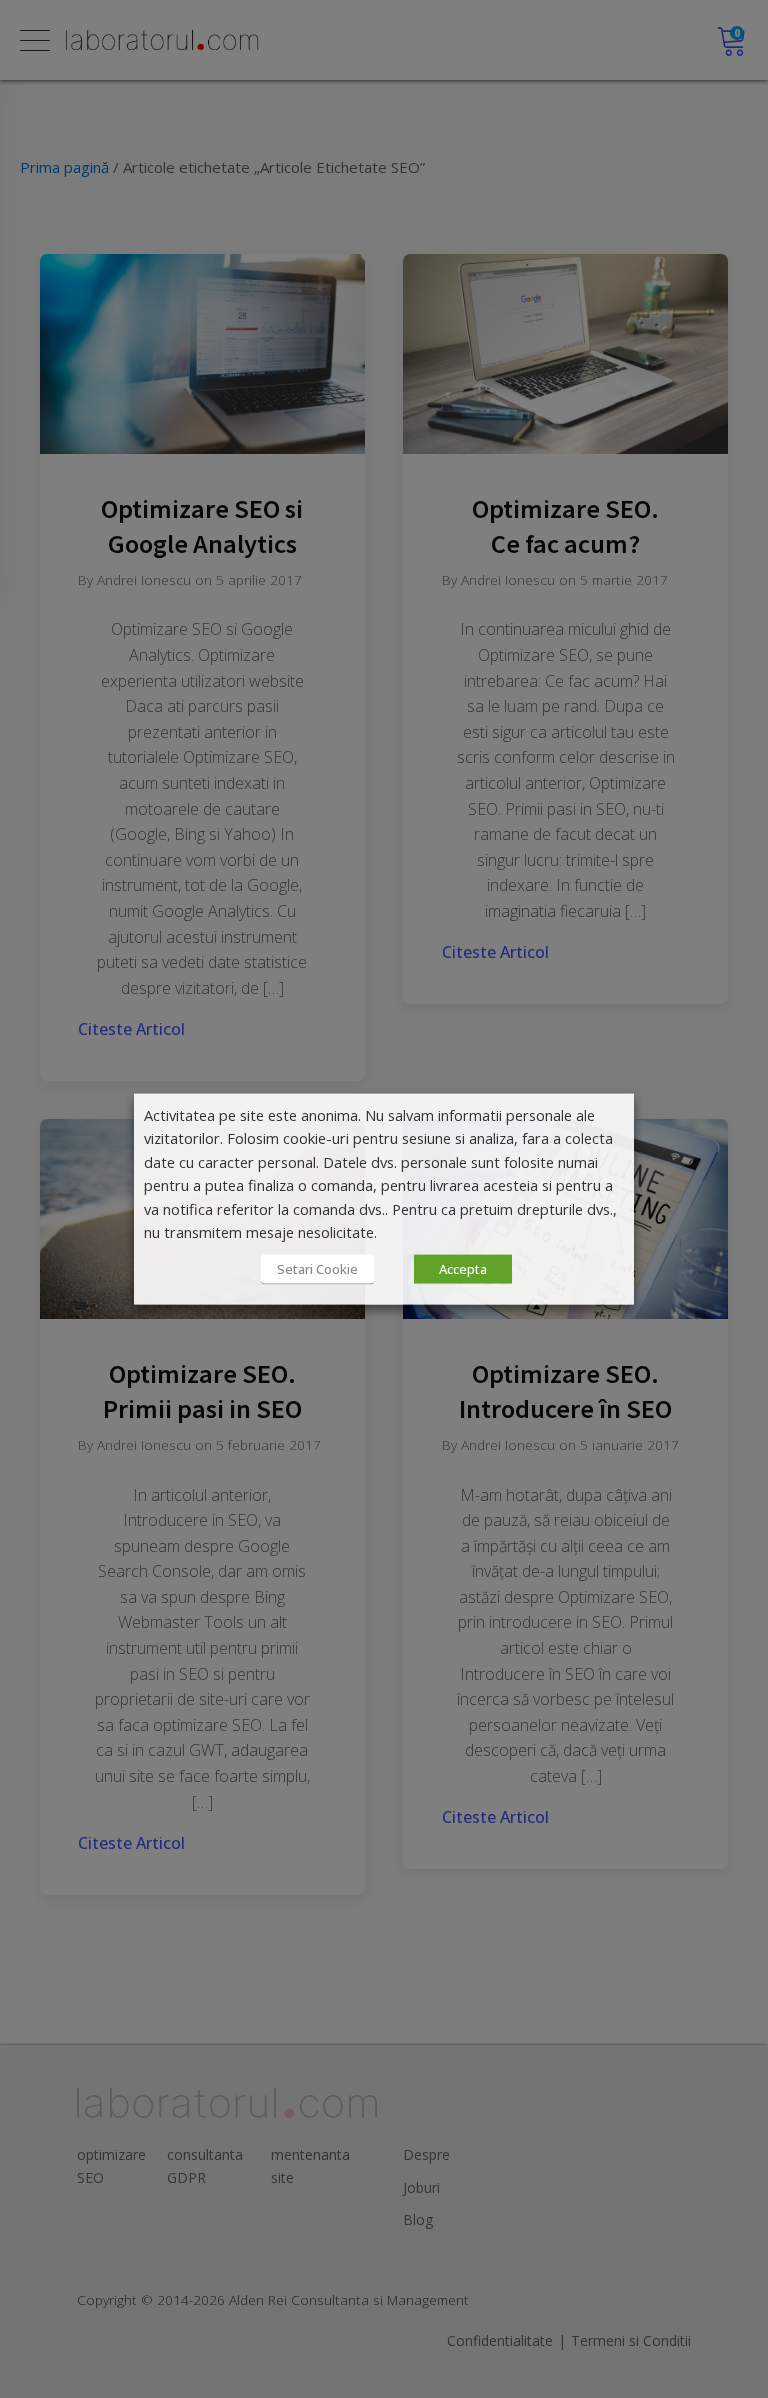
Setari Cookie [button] (317, 1268)
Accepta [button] (463, 1268)
